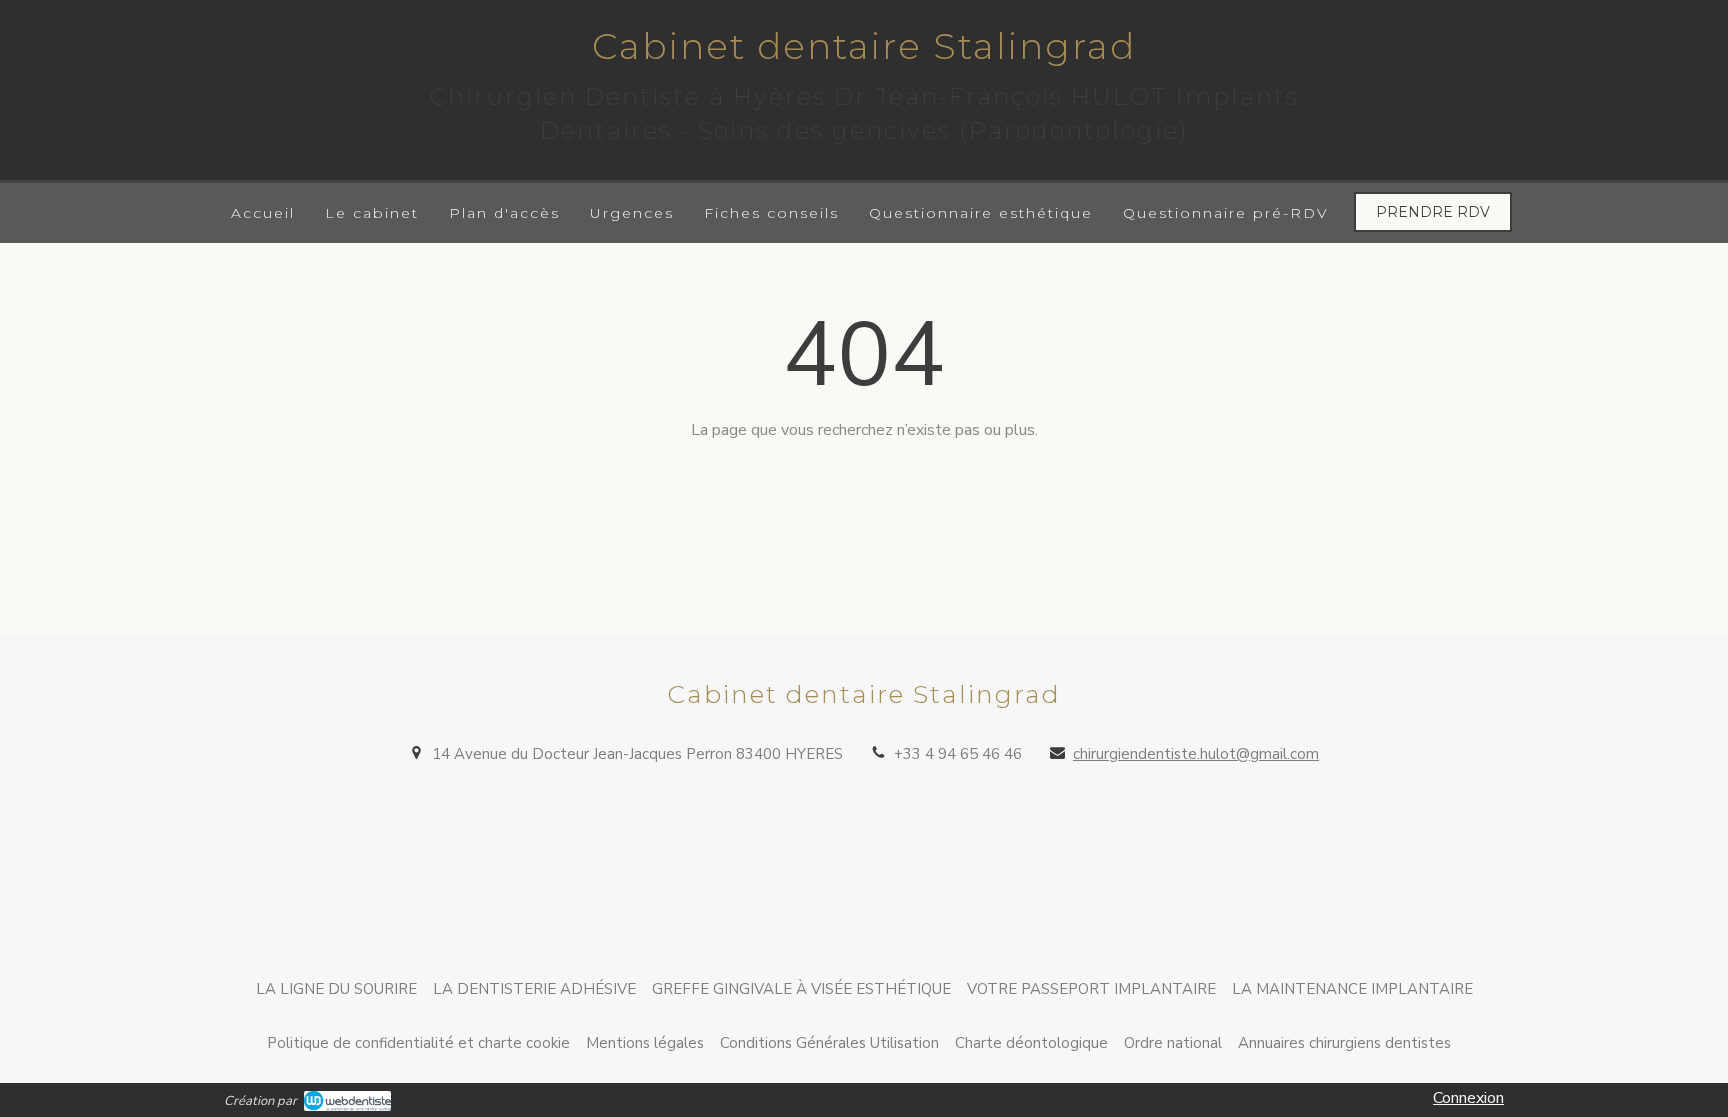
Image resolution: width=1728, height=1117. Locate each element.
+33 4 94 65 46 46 (958, 754)
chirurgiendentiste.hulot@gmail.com (1196, 754)
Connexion (1468, 1098)
